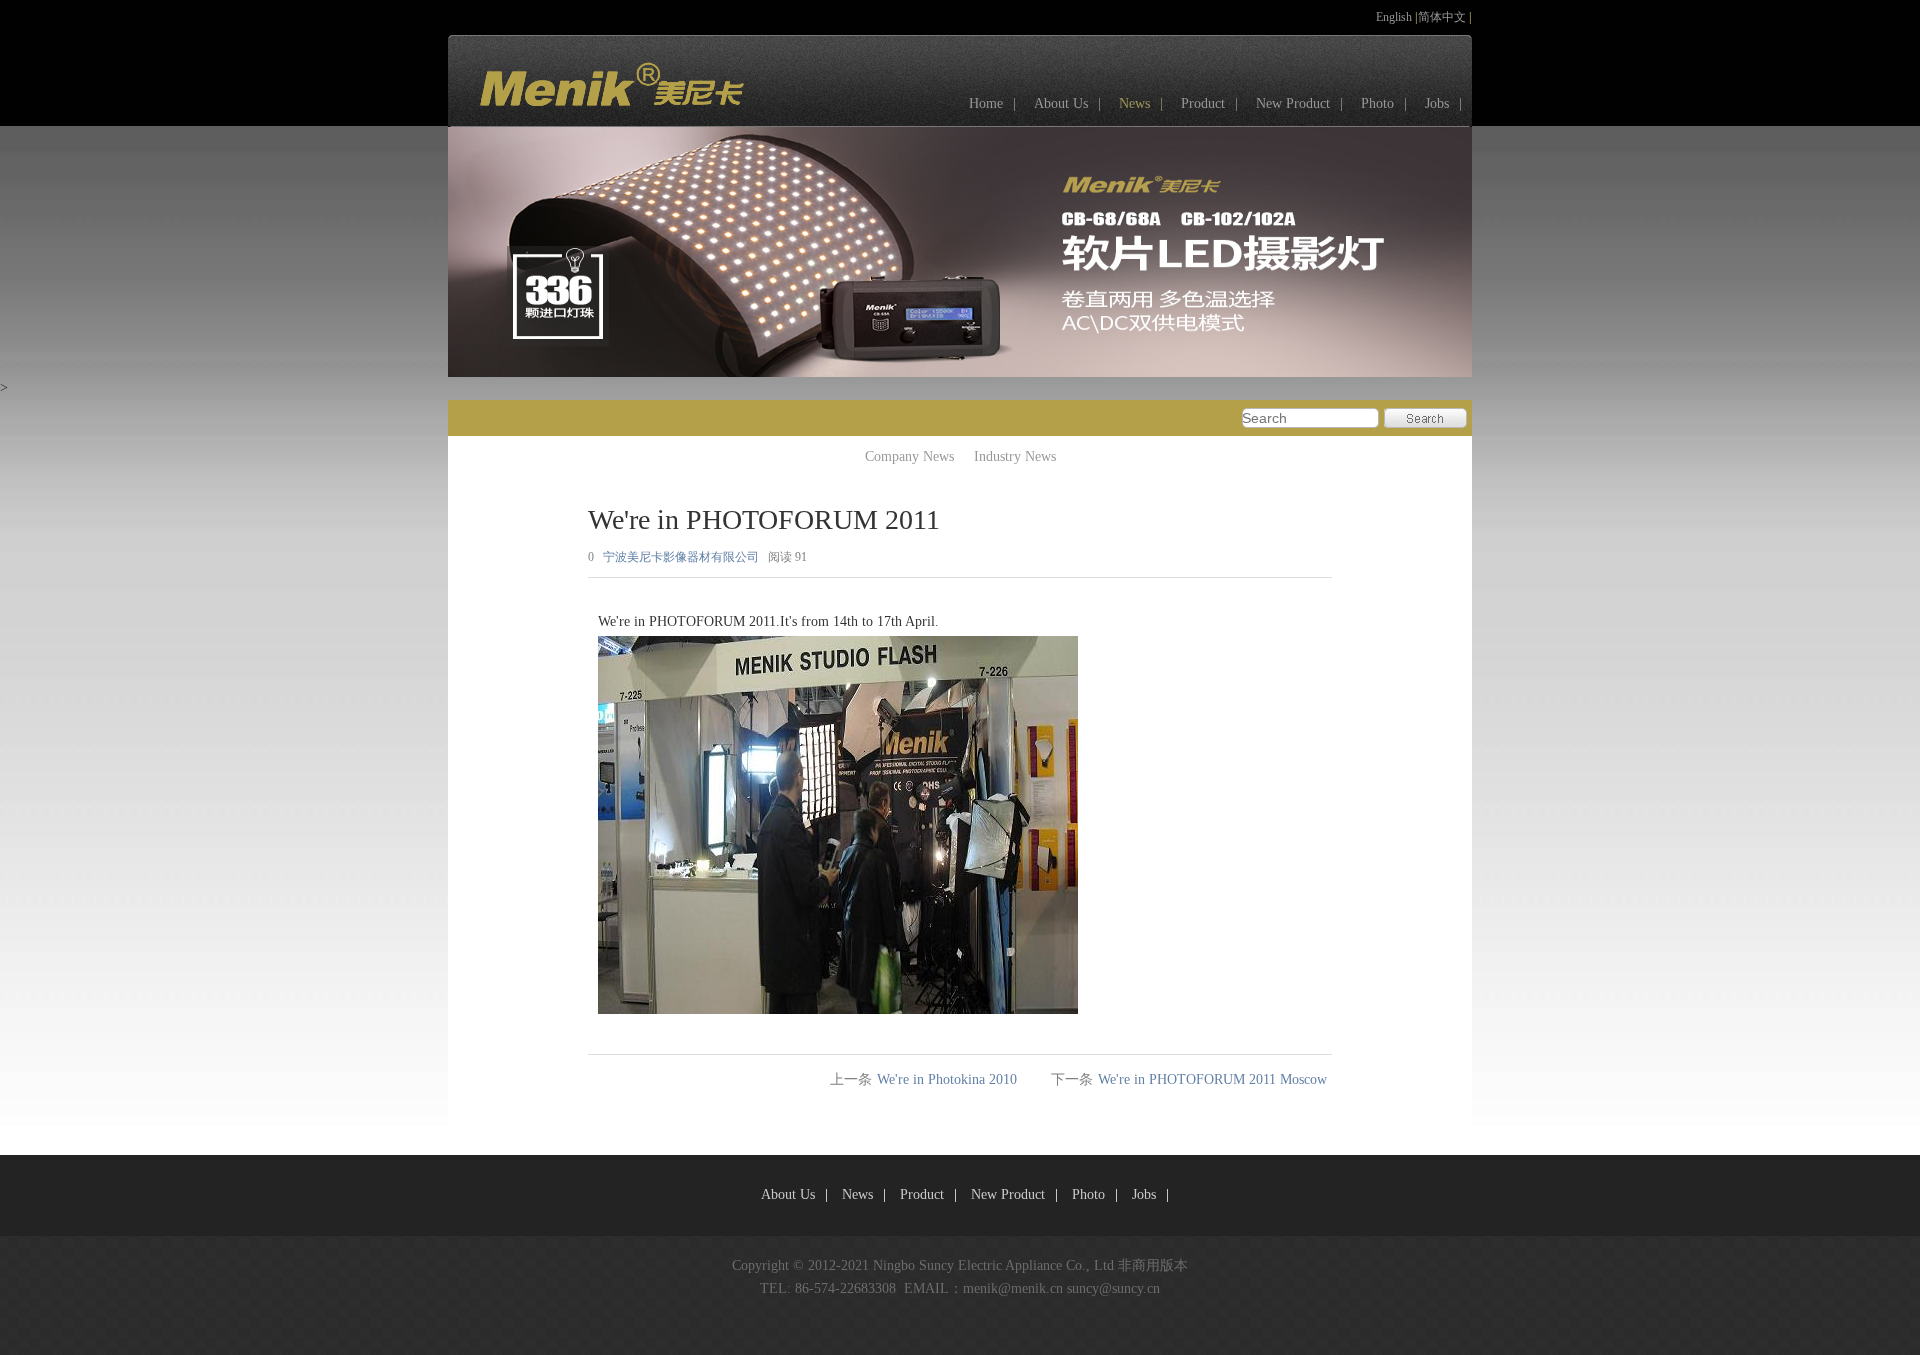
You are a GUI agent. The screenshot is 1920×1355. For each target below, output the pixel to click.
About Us (1067, 103)
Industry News (1015, 456)
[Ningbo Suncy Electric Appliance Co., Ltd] (598, 115)
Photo (1384, 103)
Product (1209, 103)
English (1395, 17)
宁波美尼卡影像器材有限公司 (681, 557)
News (1141, 103)
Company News (909, 456)
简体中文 (1443, 17)
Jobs (1443, 103)
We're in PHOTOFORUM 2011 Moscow (1212, 1079)
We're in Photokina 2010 (947, 1079)
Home (992, 103)
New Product (1299, 103)
